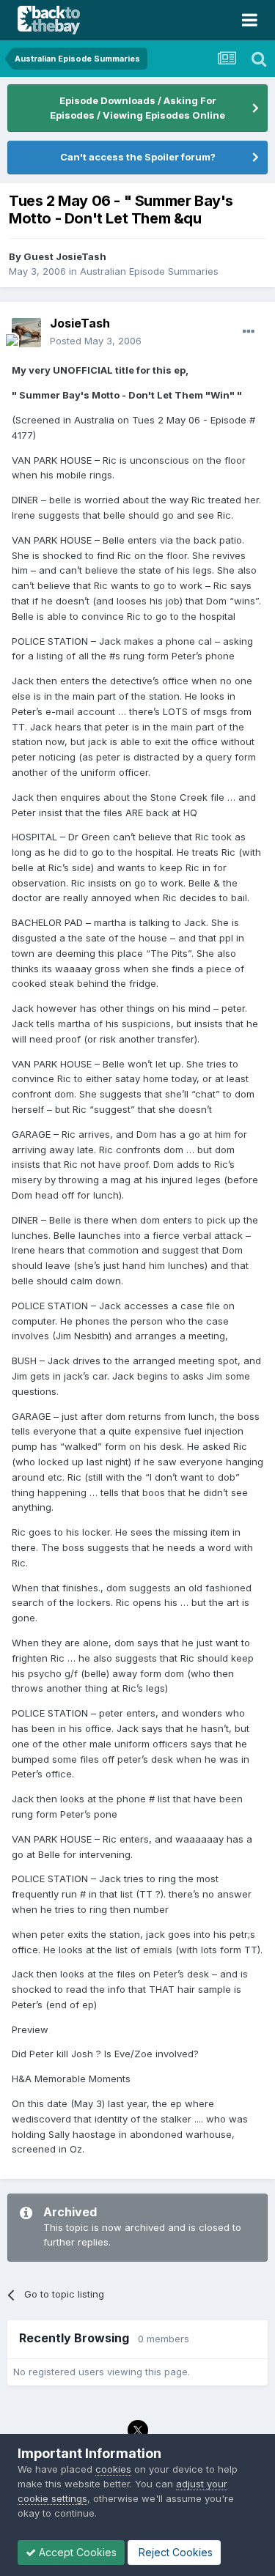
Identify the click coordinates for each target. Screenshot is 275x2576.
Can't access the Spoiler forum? (138, 157)
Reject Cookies (174, 2552)
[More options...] (249, 332)
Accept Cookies (76, 2552)
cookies (113, 2469)
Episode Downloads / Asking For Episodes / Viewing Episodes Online (137, 108)
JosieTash (80, 323)
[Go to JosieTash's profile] (26, 333)
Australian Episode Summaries (149, 271)
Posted (96, 341)
